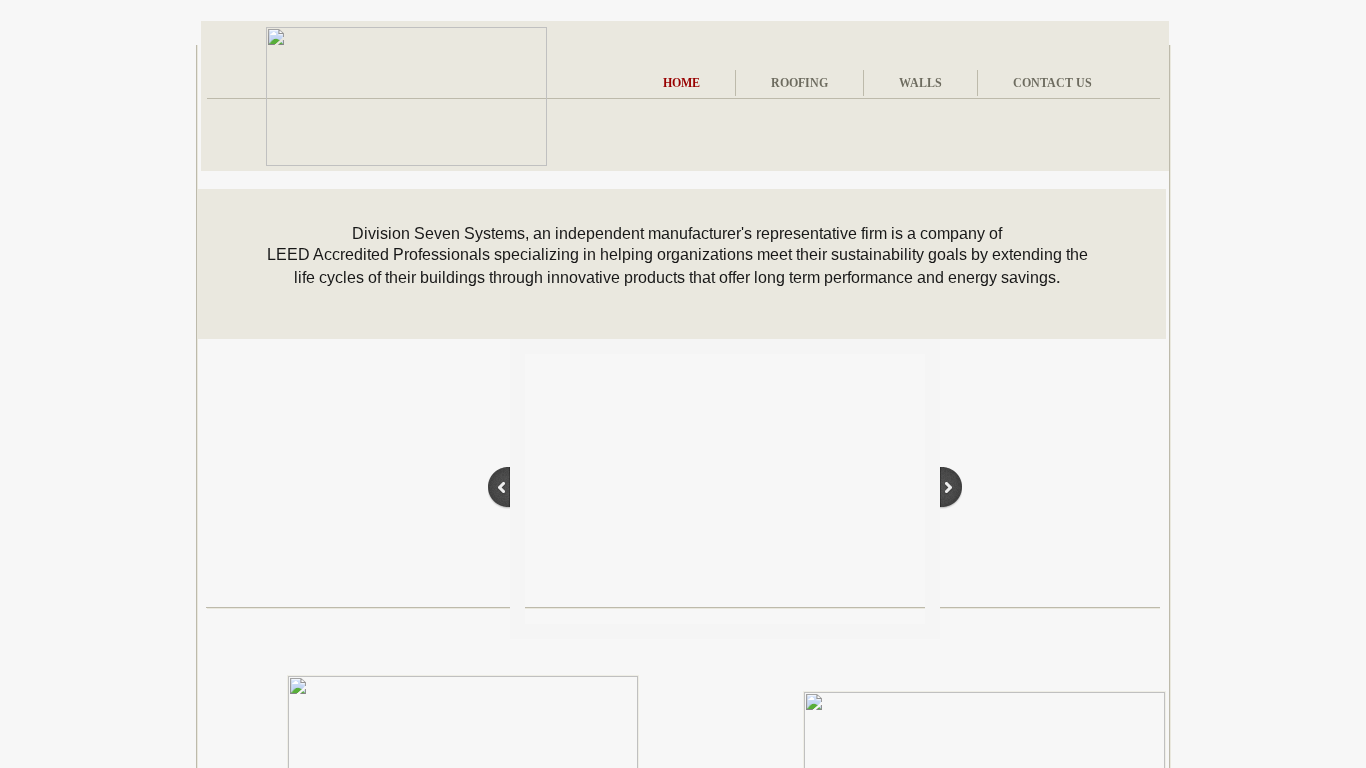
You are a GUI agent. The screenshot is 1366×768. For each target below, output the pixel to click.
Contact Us (1052, 83)
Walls (920, 83)
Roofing (799, 83)
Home (681, 83)
